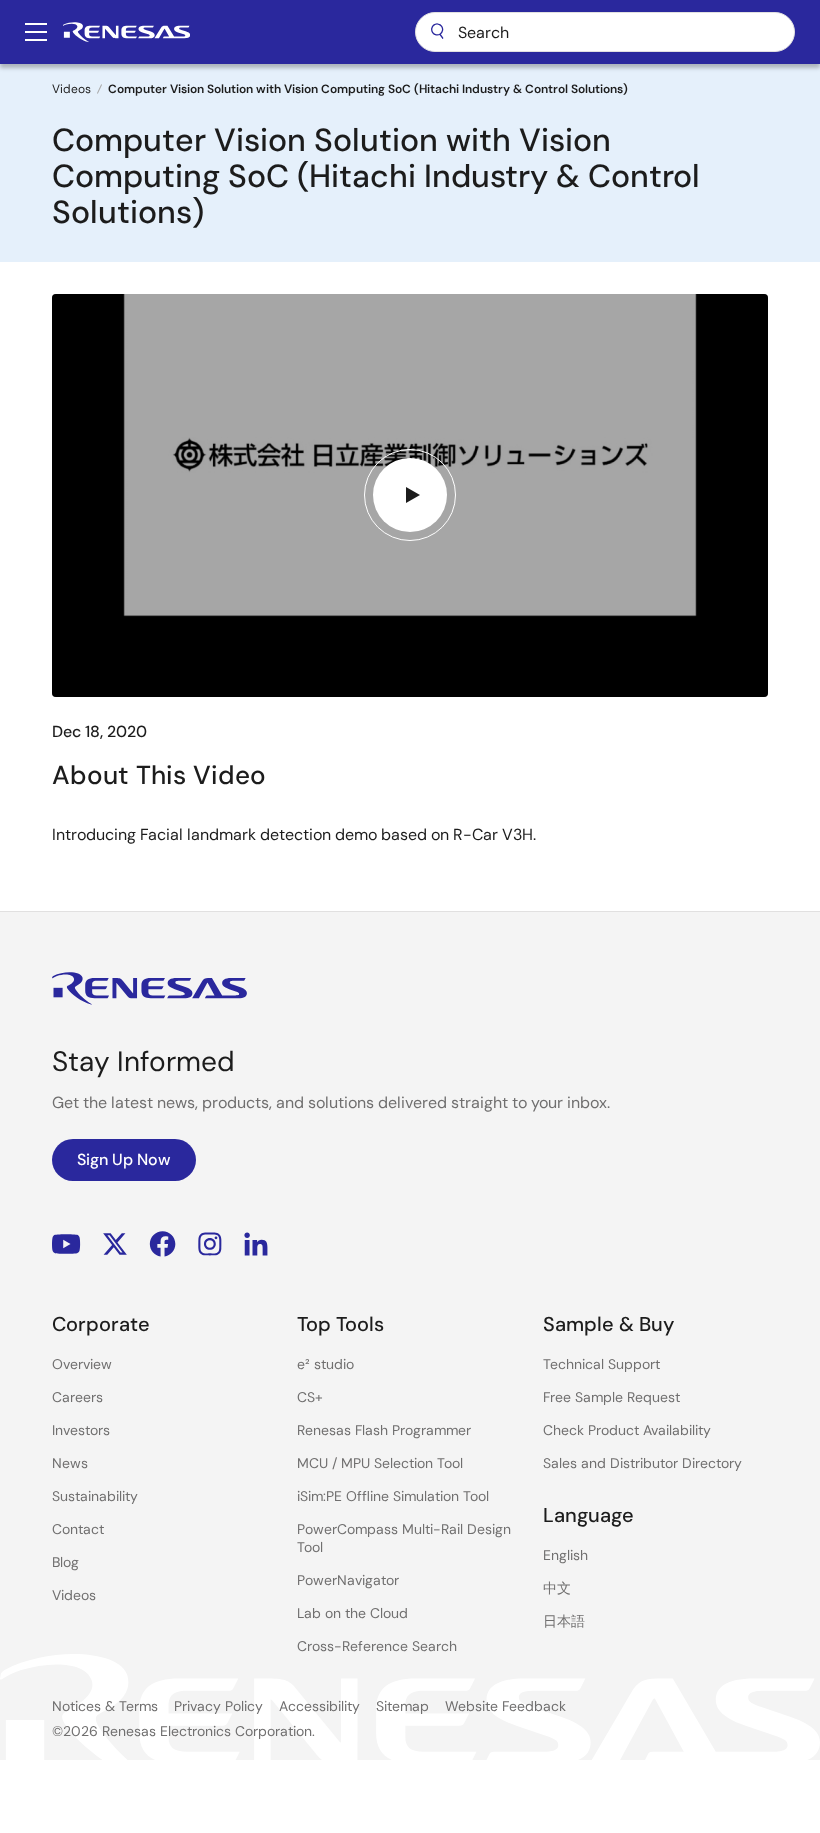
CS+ (310, 1397)
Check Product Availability (627, 1430)
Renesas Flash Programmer (384, 1430)
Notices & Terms (105, 1706)
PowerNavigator (348, 1580)
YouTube (66, 1244)
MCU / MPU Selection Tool (380, 1463)
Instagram (210, 1244)
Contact (78, 1529)
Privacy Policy (218, 1706)
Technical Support (601, 1364)
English (565, 1555)
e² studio (325, 1364)
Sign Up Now (124, 1159)
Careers (77, 1397)
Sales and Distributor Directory (642, 1463)
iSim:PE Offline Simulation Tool (393, 1496)
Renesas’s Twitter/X (115, 1244)
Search (605, 32)
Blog (65, 1562)
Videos (71, 89)
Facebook (162, 1244)
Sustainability (95, 1496)
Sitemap (402, 1706)
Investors (81, 1430)
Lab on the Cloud (352, 1613)
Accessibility (319, 1706)
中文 (557, 1588)
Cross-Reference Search (377, 1646)
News (70, 1463)
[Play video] (410, 495)
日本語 (564, 1621)
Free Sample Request (611, 1397)
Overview (82, 1364)
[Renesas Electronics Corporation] (126, 32)
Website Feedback (505, 1706)
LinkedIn (256, 1244)
